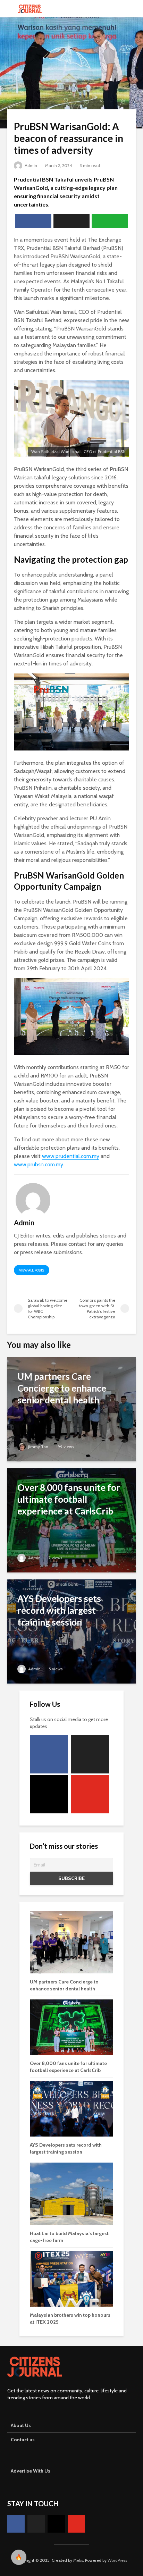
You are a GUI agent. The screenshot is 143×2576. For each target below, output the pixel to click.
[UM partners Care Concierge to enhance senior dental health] (71, 1409)
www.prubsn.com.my (39, 1164)
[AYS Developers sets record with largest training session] (71, 1631)
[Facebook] (49, 1754)
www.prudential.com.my (71, 1156)
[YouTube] (90, 1794)
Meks (78, 2560)
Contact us (23, 2440)
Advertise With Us (31, 2471)
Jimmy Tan (38, 1447)
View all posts (32, 1270)
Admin (30, 165)
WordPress (117, 2560)
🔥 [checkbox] (19, 2557)
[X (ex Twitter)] (90, 1754)
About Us (21, 2425)
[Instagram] (49, 1794)
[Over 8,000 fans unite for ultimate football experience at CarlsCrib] (71, 1520)
